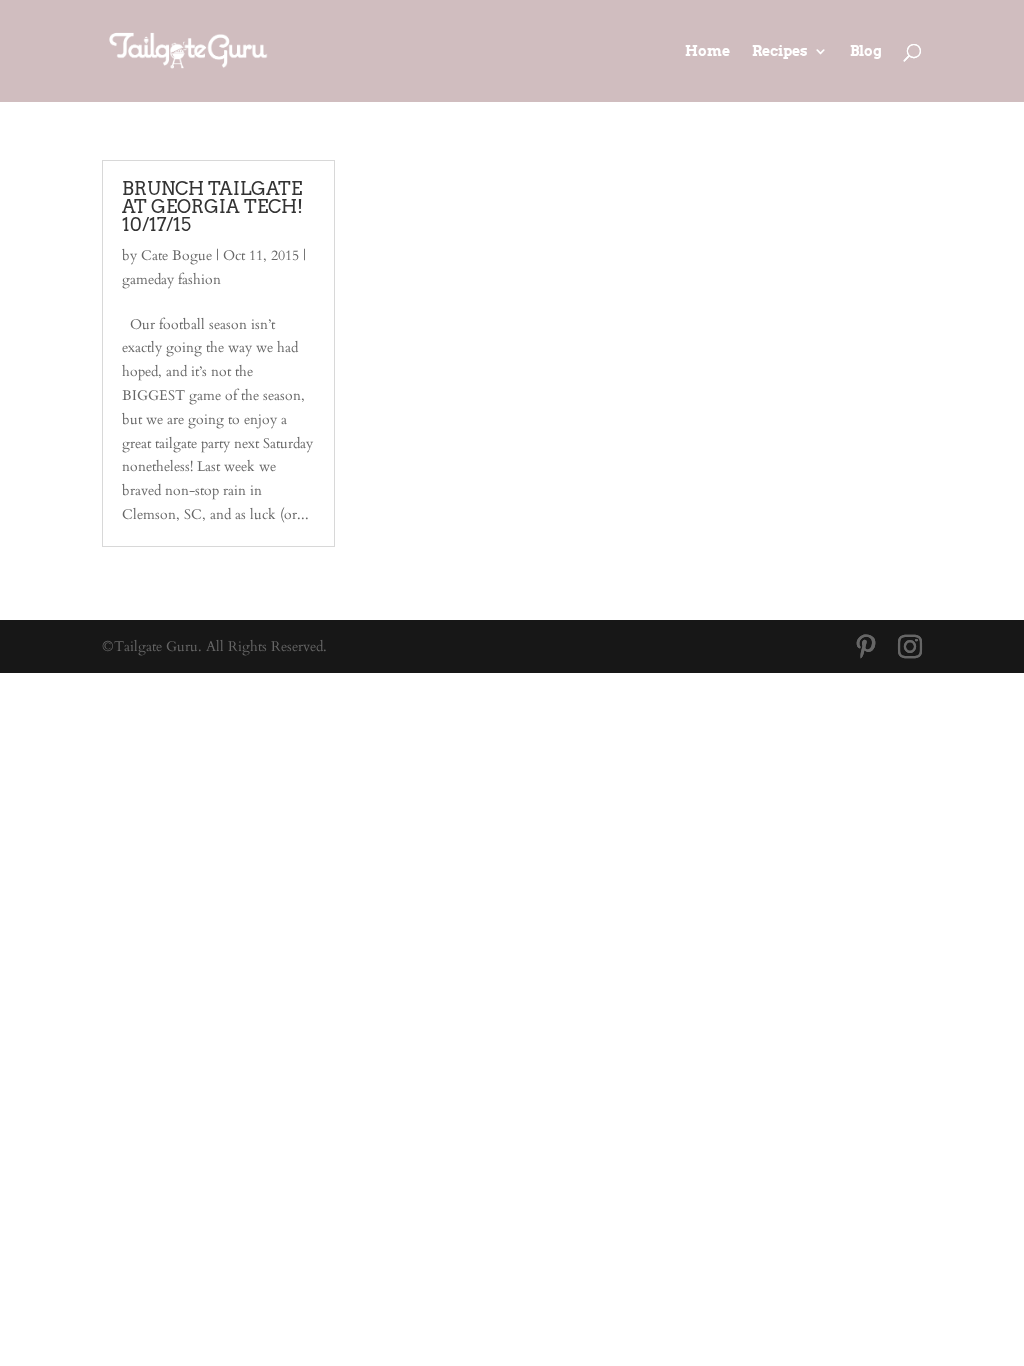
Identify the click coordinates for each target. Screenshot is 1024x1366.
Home (707, 51)
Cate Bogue (176, 255)
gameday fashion (171, 279)
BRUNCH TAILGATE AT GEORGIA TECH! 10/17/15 (212, 206)
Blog (866, 51)
